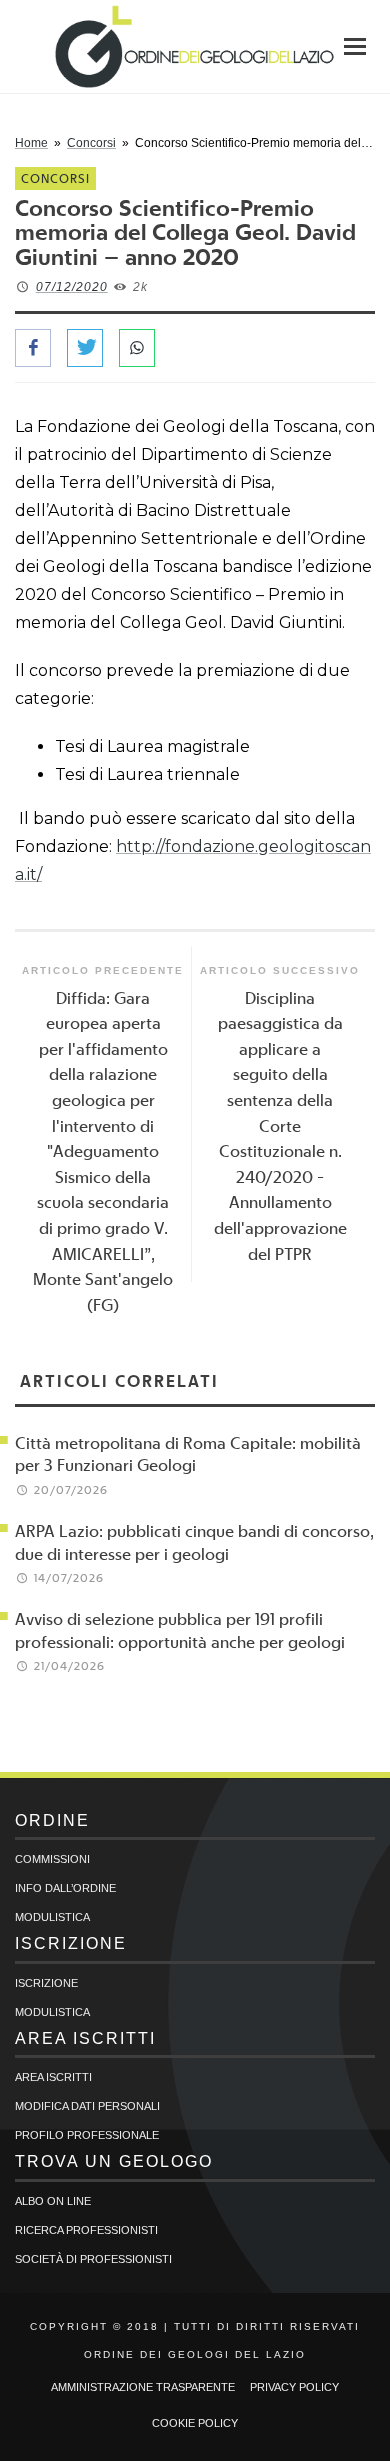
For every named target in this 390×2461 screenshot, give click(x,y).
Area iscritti (53, 2077)
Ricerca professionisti (86, 2230)
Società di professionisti (93, 2259)
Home (31, 143)
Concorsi (91, 143)
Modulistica (52, 1917)
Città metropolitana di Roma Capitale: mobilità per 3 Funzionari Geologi (188, 1453)
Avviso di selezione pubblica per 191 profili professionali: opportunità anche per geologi (180, 1629)
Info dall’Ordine (65, 1888)
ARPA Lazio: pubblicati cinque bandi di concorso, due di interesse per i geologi (194, 1541)
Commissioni (52, 1859)
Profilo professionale (87, 2135)
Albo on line (53, 2201)
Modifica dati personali (87, 2106)
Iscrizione (46, 1983)
